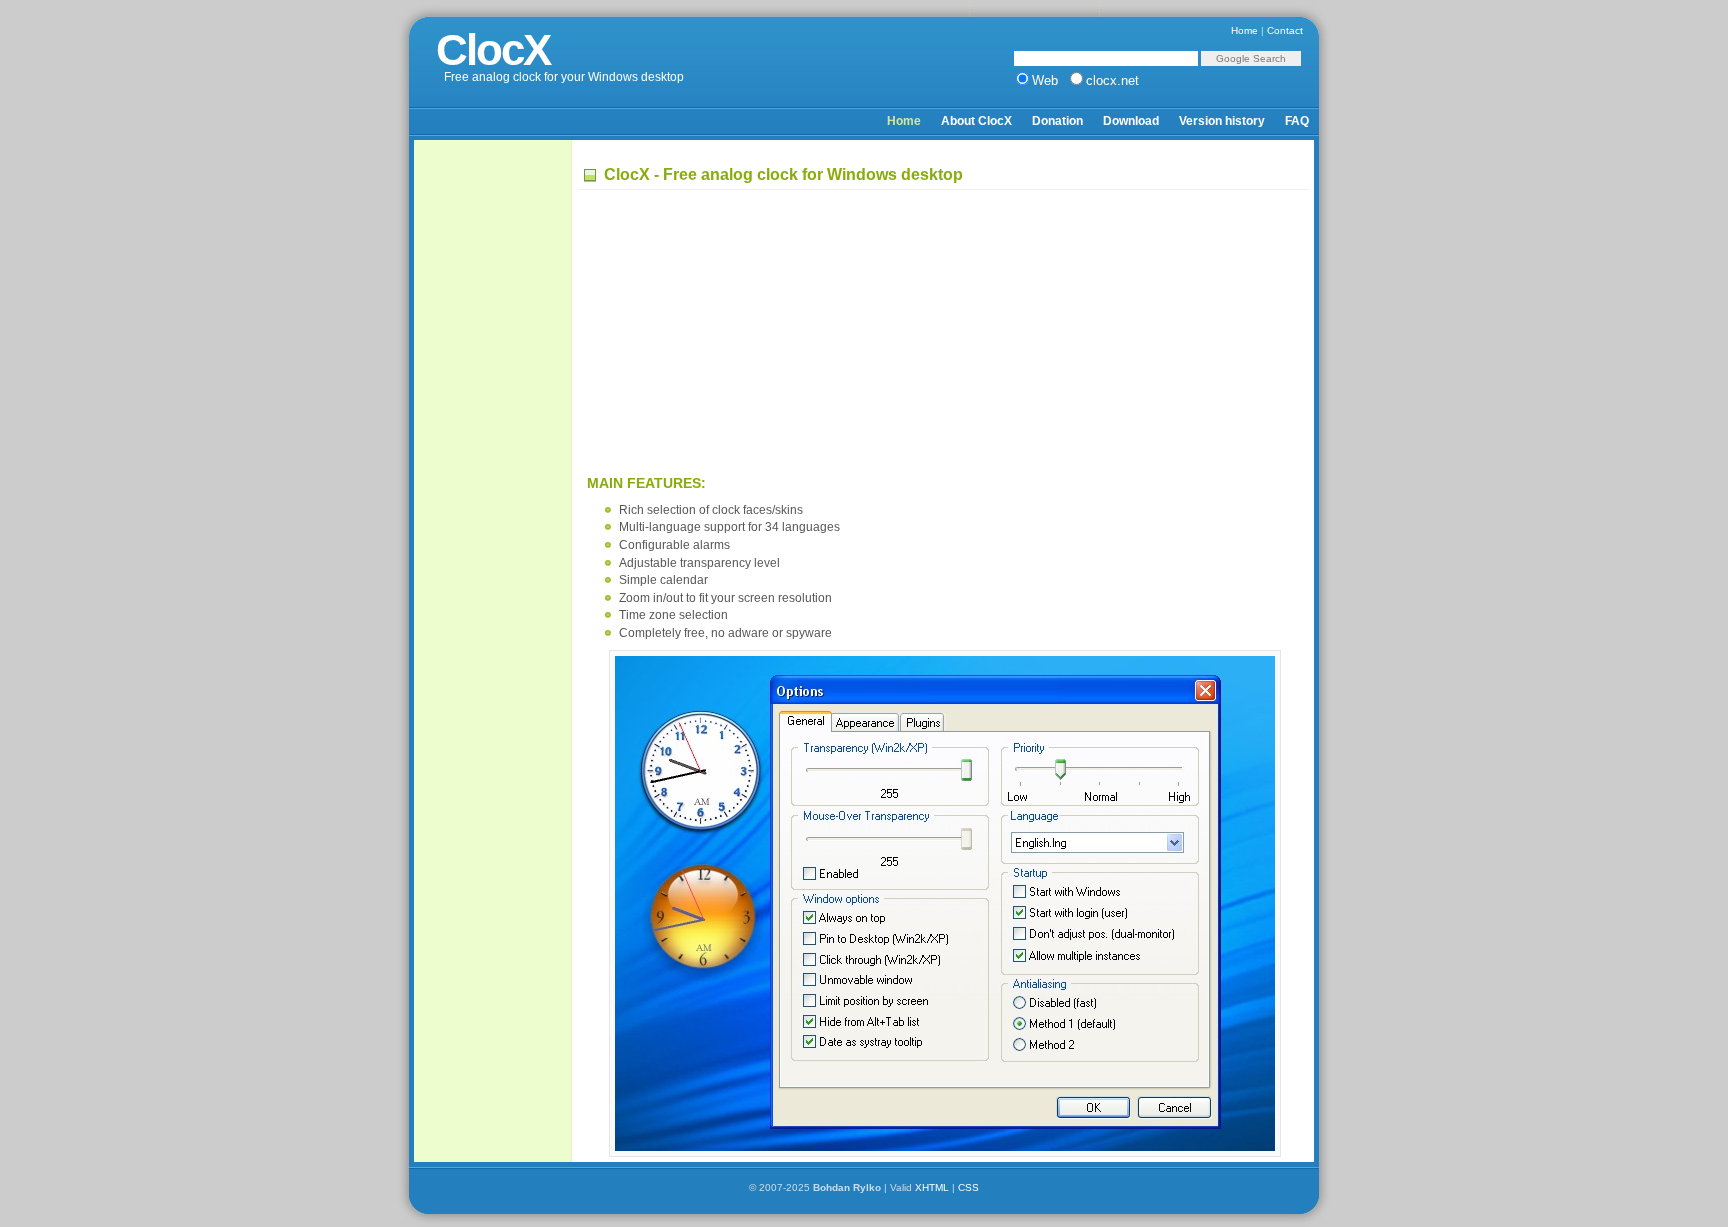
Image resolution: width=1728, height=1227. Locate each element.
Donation (1057, 121)
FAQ (1297, 121)
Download (1131, 121)
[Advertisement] (497, 450)
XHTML (932, 1187)
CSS (968, 1187)
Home (1244, 30)
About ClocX (976, 121)
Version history (1222, 121)
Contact (1285, 30)
